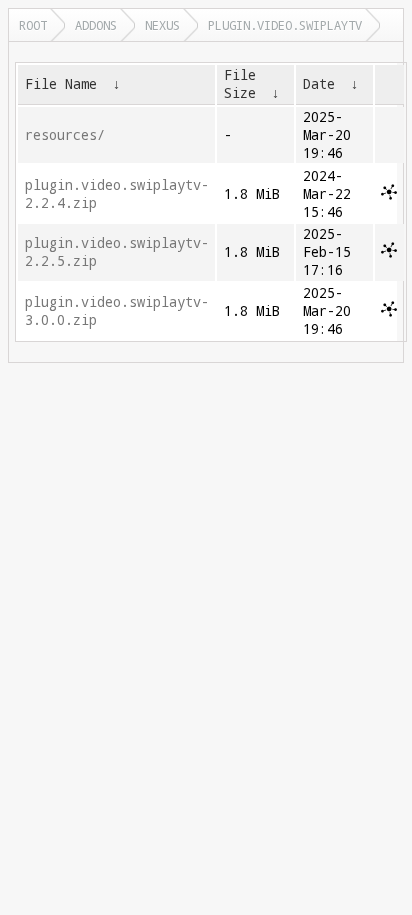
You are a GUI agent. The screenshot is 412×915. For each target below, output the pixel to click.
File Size (240, 84)
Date (319, 84)
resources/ (65, 135)
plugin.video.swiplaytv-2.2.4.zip (117, 194)
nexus (162, 25)
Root (33, 25)
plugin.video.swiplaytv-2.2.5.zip (117, 252)
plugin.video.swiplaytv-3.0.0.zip (117, 311)
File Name (61, 84)
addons (96, 25)
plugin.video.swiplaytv (285, 25)
